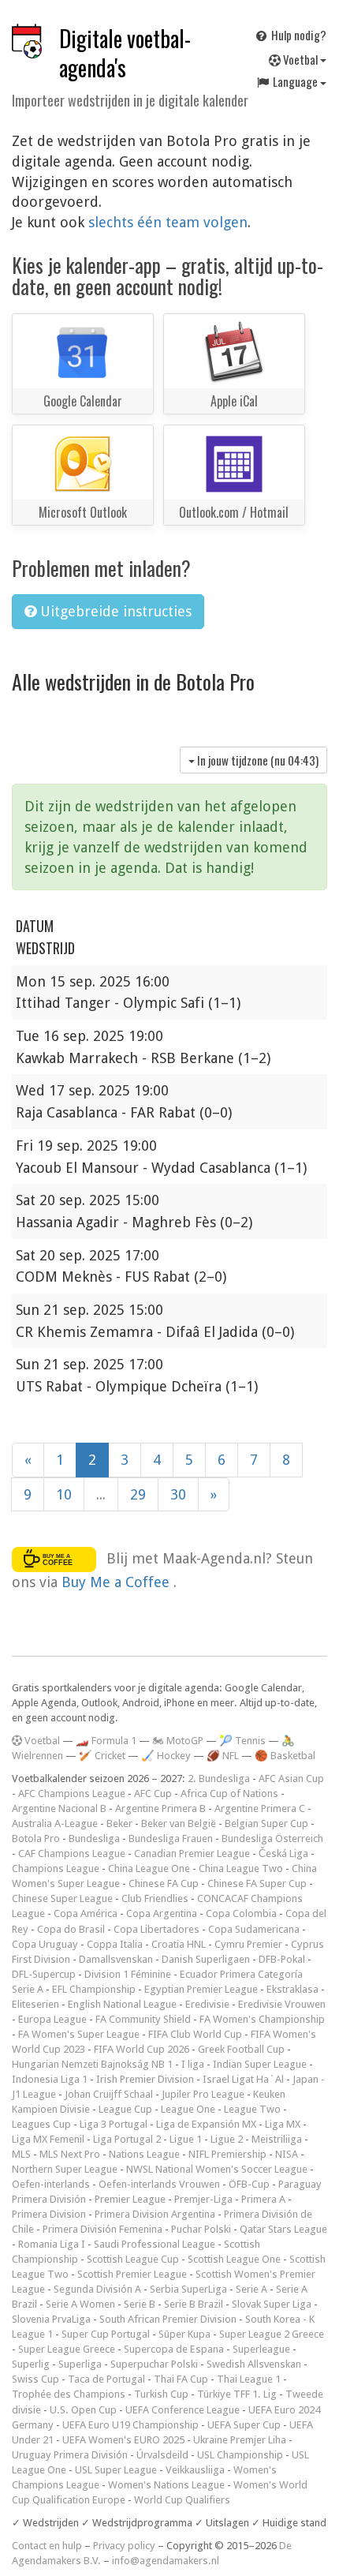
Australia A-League (55, 1823)
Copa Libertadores (156, 1929)
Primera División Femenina (102, 2229)
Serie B (140, 2304)
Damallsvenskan (116, 1959)
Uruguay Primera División (70, 2455)
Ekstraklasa (292, 1989)
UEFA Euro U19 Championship (130, 2425)
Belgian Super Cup (266, 1823)
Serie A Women (80, 2304)
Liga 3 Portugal (114, 2124)
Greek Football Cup (241, 2049)
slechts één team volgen (168, 222)
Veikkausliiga (195, 2470)
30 (178, 1494)
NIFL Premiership (227, 2154)
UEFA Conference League (183, 2410)
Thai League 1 (249, 2379)
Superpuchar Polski (154, 2364)
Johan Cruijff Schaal (109, 2094)
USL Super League (116, 2470)
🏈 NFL (223, 1756)
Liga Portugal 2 (127, 2139)
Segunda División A (97, 2289)
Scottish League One (234, 2259)
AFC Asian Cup (291, 1778)
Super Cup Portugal (106, 2334)
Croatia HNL (179, 1944)
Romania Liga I (52, 2244)
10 (64, 1494)
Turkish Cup (161, 2394)
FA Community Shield (143, 2019)
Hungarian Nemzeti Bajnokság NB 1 (92, 2064)
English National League (122, 2004)
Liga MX (283, 2124)
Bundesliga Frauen (171, 1838)
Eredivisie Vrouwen (282, 2004)
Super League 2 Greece (272, 2334)
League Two (252, 2109)
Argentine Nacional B (59, 1808)
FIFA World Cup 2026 (142, 2049)
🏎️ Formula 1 (106, 1741)
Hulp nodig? (298, 35)
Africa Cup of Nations (229, 1793)
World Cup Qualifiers (182, 2500)
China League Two (241, 1868)
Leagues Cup (41, 2124)
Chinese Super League (62, 1898)
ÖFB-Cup (249, 2184)
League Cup (125, 2109)
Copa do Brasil (71, 1929)
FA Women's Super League (79, 2034)
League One (188, 2109)
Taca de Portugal (106, 2379)
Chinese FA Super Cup (257, 1883)
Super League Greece (67, 2349)
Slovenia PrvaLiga (51, 2319)
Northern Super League (65, 2169)
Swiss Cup (35, 2379)
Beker (119, 1823)
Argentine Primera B (160, 1808)
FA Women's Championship (262, 2019)
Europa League (52, 2019)
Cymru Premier (248, 1944)
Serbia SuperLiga (188, 2289)
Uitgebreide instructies (114, 611)
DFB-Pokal (282, 1959)
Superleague (261, 2349)
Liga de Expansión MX (206, 2124)
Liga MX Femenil (48, 2139)
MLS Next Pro (70, 2154)
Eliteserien (35, 2004)
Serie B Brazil (194, 2304)
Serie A (251, 2289)
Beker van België (179, 1823)
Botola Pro (36, 1838)
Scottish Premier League (132, 2274)
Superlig (31, 2364)
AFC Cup (153, 1793)
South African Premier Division (168, 2319)
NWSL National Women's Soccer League (217, 2169)
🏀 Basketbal (285, 1756)
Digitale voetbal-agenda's (125, 53)
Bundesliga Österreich (272, 1838)
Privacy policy (124, 2546)
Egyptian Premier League (201, 1989)
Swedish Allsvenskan (254, 2364)
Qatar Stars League (283, 2229)
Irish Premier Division (145, 2079)
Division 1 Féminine (128, 1974)
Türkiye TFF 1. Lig (237, 2394)
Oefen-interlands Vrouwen (159, 2184)
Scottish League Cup (133, 2259)
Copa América (86, 1913)
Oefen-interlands (51, 2184)
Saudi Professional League (155, 2244)
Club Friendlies (155, 1898)
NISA (287, 2154)
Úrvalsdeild (162, 2455)
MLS (21, 2154)
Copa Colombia (241, 1913)
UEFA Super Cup (244, 2425)
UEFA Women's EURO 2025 (123, 2440)
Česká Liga (283, 1853)
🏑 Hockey (166, 1756)
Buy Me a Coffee (117, 1582)
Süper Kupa (184, 2334)
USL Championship (240, 2455)
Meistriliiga (277, 2139)
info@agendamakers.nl (166, 2561)
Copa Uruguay (45, 1944)
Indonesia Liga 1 (50, 2079)
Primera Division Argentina (155, 2214)
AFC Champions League (72, 1793)
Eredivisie (207, 2004)
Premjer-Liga (203, 2199)
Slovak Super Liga (272, 2304)
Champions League (56, 1868)
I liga (193, 2064)
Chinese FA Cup (164, 1883)
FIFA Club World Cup (195, 2034)
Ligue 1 (186, 2139)
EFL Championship (94, 1989)
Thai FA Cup (181, 2379)
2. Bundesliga (219, 1778)
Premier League (130, 2199)
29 (138, 1494)
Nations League (144, 2154)
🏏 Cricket (102, 1756)
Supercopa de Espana (174, 2349)
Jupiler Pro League (203, 2094)
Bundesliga (94, 1838)
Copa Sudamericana (254, 1929)
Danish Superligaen (206, 1959)
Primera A (263, 2199)
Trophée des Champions (69, 2394)
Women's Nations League (166, 2485)
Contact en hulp (47, 2546)
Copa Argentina (162, 1913)
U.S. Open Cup (83, 2410)
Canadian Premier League (192, 1853)
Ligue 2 (227, 2139)
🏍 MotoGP (178, 1741)
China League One (149, 1868)
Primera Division (49, 2214)
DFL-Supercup (44, 1974)
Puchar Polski (201, 2229)
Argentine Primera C (260, 1808)
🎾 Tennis (242, 1741)
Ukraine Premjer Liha (240, 2440)
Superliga (80, 2364)
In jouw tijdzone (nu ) (257, 760)
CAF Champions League (72, 1853)
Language (295, 81)
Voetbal (300, 59)
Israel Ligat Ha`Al (243, 2079)
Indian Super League (260, 2064)
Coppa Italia (115, 1944)
